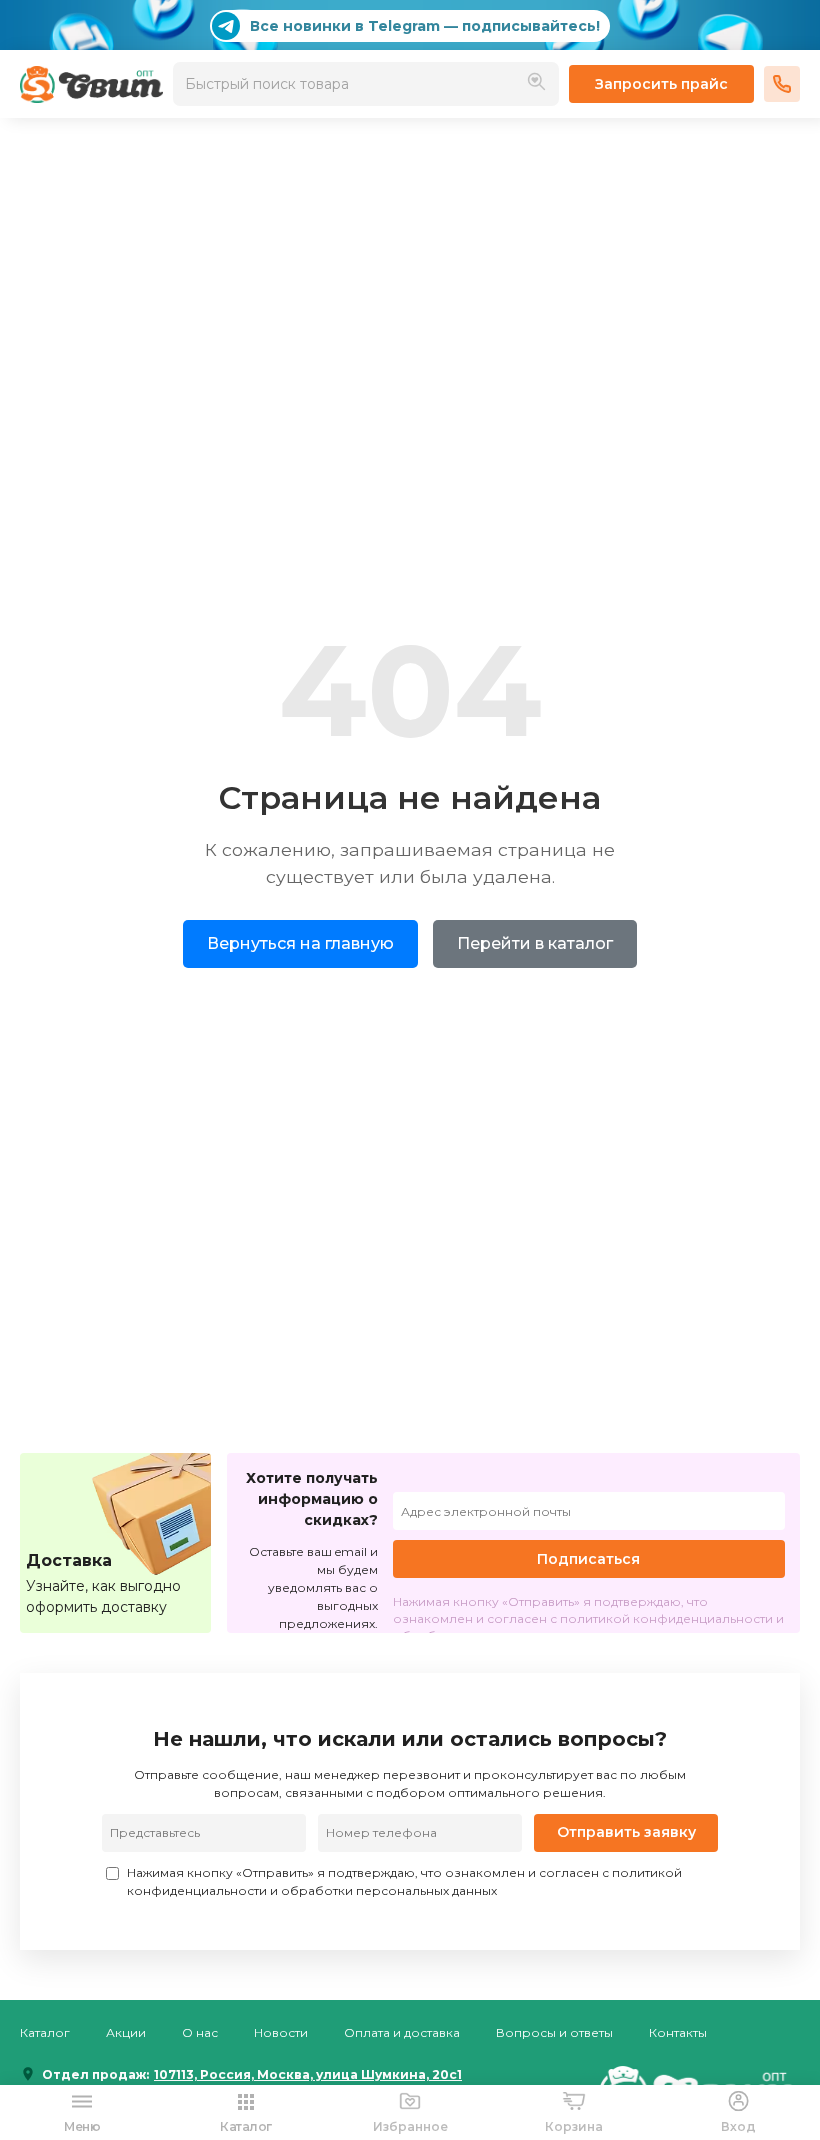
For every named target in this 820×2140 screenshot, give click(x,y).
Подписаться (588, 1559)
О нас (200, 2032)
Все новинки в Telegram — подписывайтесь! (425, 26)
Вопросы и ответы (554, 2032)
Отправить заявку (626, 1832)
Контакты (678, 2032)
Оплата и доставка (402, 2032)
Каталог (45, 2032)
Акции (126, 2032)
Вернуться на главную (300, 943)
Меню (82, 2126)
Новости (281, 2032)
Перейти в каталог (535, 943)
